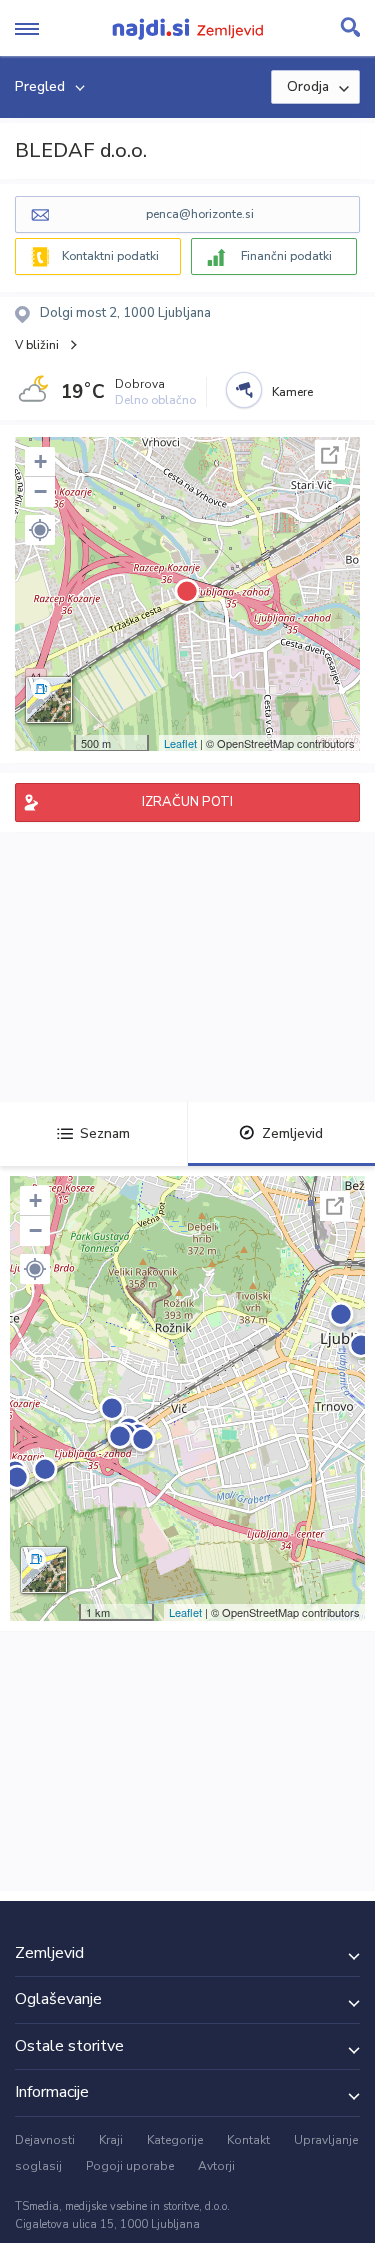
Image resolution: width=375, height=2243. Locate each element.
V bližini (37, 345)
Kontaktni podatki (110, 256)
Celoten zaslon (330, 455)
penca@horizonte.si (200, 214)
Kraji (111, 2140)
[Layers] (49, 700)
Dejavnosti (45, 2140)
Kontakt (248, 2140)
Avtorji (216, 2166)
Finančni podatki (286, 256)
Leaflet (180, 743)
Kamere (292, 392)
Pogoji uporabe (130, 2166)
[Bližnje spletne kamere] (244, 390)
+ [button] (40, 461)
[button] (40, 530)
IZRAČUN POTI (187, 802)
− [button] (40, 491)
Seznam (105, 1133)
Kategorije (175, 2140)
